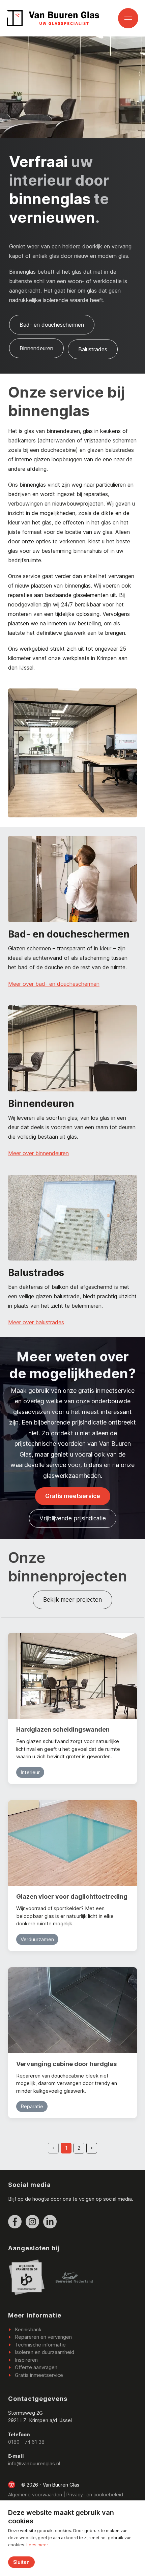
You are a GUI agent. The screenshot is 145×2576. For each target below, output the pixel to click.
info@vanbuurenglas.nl (34, 2463)
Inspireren (26, 2360)
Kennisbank (28, 2329)
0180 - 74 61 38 (26, 2442)
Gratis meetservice (73, 1496)
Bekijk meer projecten (72, 1600)
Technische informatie (40, 2345)
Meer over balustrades (36, 1322)
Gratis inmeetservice (39, 2375)
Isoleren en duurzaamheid (45, 2352)
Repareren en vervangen (43, 2337)
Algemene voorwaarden (35, 2494)
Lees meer (37, 2545)
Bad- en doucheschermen (52, 325)
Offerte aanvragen (36, 2367)
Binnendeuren (36, 348)
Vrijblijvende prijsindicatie (73, 1518)
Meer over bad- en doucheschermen (54, 984)
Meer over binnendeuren (38, 1153)
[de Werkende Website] (12, 2485)
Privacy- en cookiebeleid (95, 2494)
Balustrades (93, 349)
